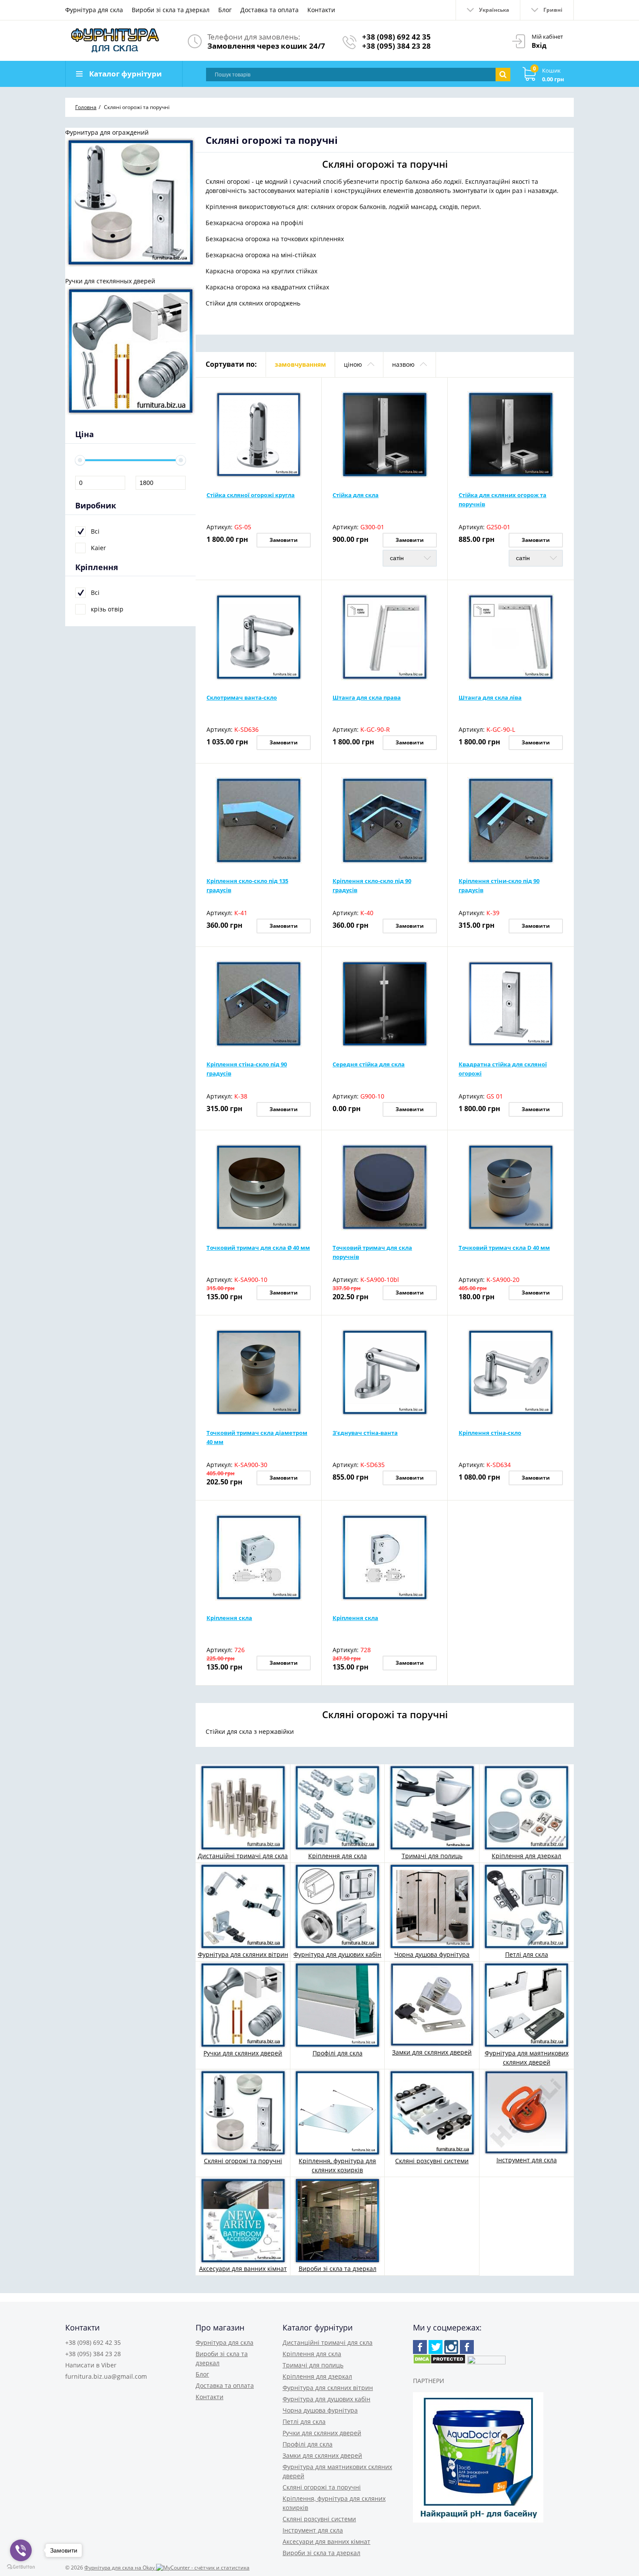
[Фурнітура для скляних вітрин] (243, 1906)
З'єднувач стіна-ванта (365, 1433)
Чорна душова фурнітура (432, 1954)
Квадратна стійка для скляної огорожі (503, 1069)
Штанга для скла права (367, 697)
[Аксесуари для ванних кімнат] (243, 2220)
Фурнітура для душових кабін (337, 1954)
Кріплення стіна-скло (490, 1433)
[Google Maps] (436, 2347)
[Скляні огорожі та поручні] (243, 2112)
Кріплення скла (229, 1618)
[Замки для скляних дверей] (432, 2004)
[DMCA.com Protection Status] (439, 2362)
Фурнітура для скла (94, 10)
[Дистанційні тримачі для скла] (243, 1807)
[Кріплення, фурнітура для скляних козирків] (337, 2112)
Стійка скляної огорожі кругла (251, 495)
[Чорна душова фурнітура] (432, 1906)
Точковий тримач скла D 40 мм (504, 1248)
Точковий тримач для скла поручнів (372, 1252)
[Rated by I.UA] (486, 2362)
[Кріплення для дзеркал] (526, 1807)
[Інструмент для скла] (526, 2112)
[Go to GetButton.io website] (21, 2567)
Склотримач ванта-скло (242, 697)
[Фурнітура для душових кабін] (337, 1906)
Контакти (321, 10)
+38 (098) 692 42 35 (396, 37)
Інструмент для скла (527, 2160)
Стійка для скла (356, 495)
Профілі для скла (338, 2053)
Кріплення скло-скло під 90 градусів (372, 885)
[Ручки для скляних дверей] (243, 2004)
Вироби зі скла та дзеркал (171, 10)
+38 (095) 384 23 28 (396, 46)
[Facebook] (420, 2347)
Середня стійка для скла (369, 1064)
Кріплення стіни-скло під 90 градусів (499, 885)
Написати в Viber (91, 2365)
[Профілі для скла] (337, 2004)
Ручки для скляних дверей (243, 2053)
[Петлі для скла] (526, 1906)
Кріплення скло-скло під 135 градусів (247, 885)
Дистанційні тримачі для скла (243, 1856)
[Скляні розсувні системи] (432, 2112)
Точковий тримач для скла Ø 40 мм (258, 1248)
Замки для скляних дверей (432, 2052)
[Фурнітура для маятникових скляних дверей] (526, 2004)
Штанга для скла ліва (490, 697)
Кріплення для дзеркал (526, 1856)
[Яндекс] (467, 2347)
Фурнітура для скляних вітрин (243, 1954)
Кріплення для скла (338, 1856)
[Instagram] (451, 2347)
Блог (225, 10)
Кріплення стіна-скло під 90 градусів (247, 1069)
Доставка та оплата (270, 10)
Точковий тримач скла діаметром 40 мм (257, 1437)
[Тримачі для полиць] (432, 1807)
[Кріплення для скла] (337, 1807)
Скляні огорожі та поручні (243, 2161)
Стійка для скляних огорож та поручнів (503, 500)
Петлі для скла (527, 1954)
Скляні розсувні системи (432, 2161)
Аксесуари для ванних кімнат (243, 2269)
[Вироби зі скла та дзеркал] (337, 2220)
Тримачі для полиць (432, 1856)
